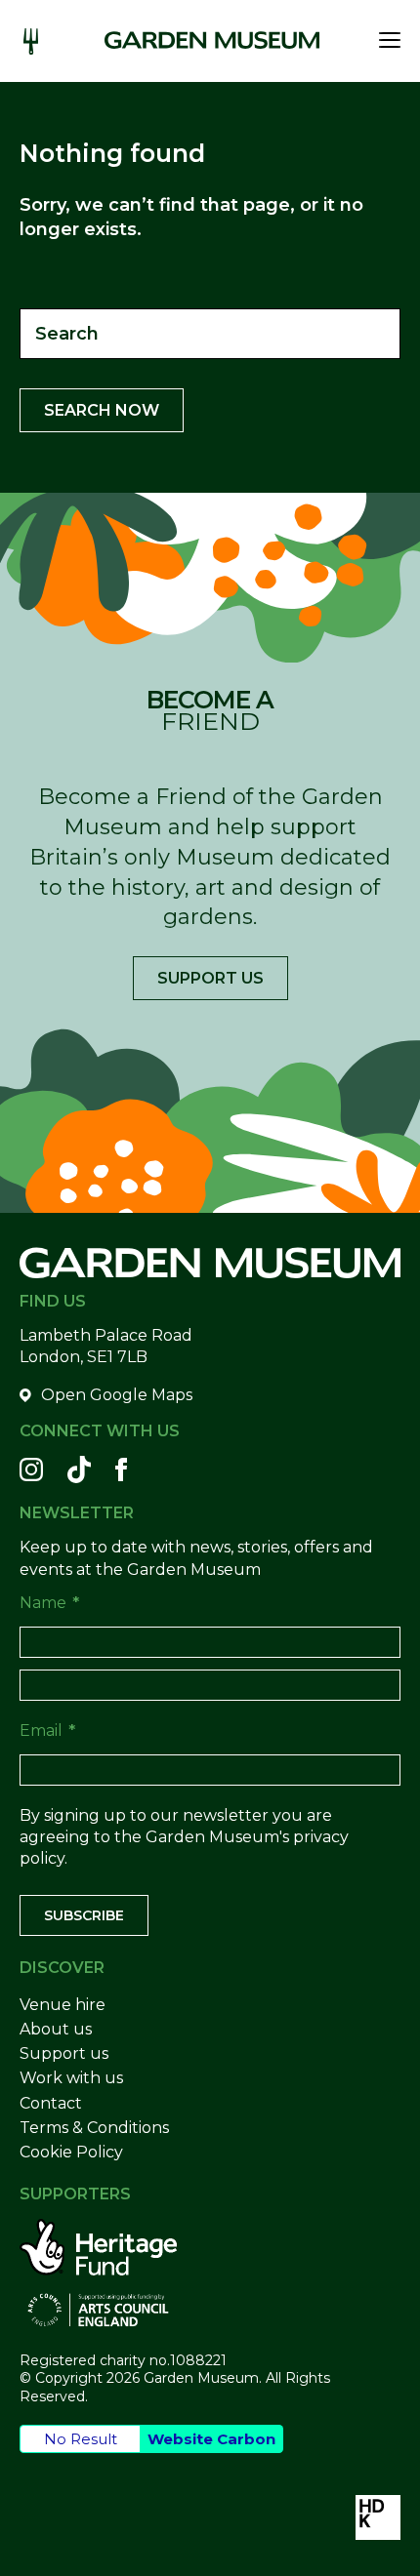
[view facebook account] (121, 1469)
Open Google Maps (117, 1395)
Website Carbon (211, 2439)
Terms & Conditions (94, 2128)
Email (47, 1731)
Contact (51, 2103)
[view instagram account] (31, 1469)
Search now (102, 410)
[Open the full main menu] (385, 40)
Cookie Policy (71, 2152)
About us (56, 2029)
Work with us (71, 2078)
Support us (210, 978)
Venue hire (63, 2005)
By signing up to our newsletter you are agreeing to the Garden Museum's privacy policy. (184, 1837)
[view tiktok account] (79, 1469)
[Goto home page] (212, 40)
